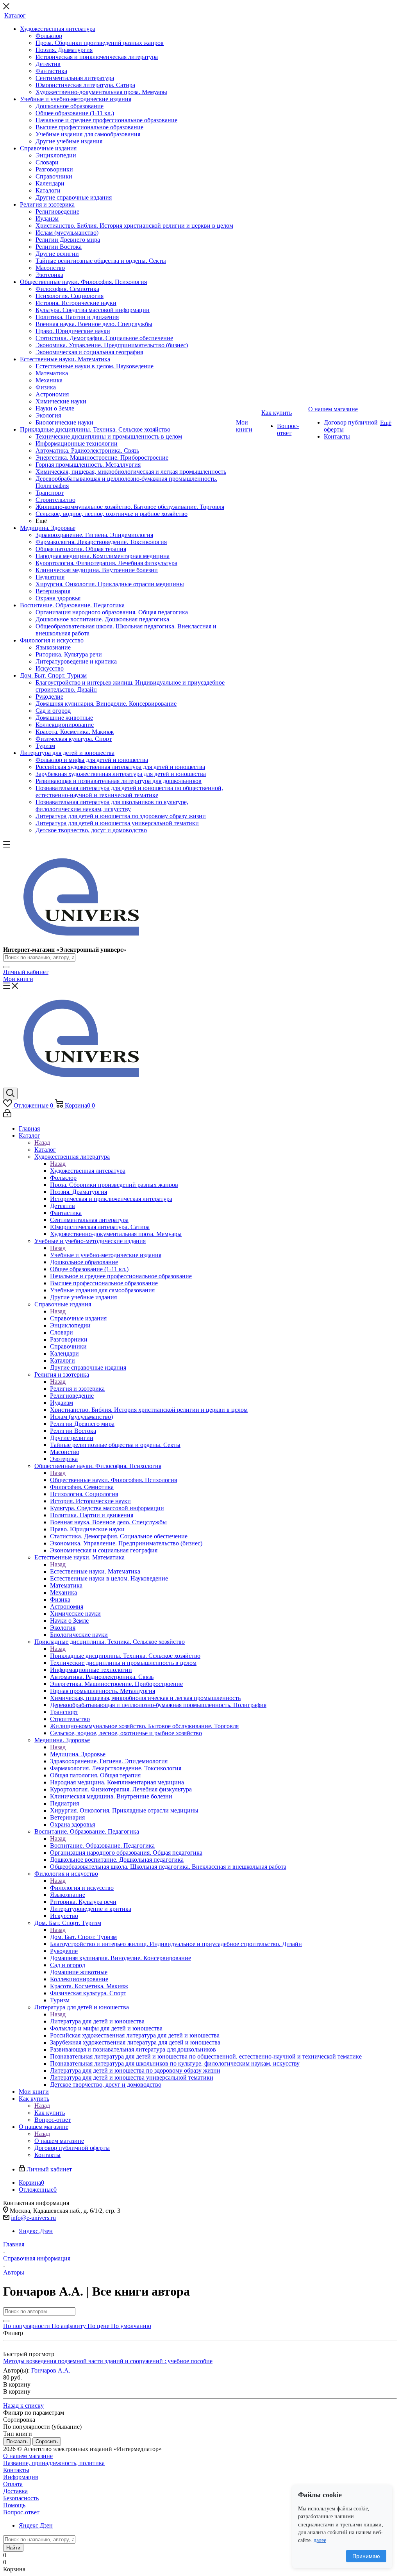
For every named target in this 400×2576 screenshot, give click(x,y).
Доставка (15, 2491)
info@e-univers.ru (33, 2218)
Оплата (13, 2484)
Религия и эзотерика (77, 1389)
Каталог (45, 1150)
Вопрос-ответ (21, 2512)
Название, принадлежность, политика (54, 2463)
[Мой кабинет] (7, 1115)
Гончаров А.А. (51, 2370)
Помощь (14, 2505)
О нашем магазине (59, 2141)
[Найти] (6, 967)
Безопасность (21, 2498)
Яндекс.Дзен (36, 2231)
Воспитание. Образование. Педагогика (102, 1845)
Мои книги (18, 979)
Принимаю (366, 2556)
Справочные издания (78, 1318)
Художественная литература (88, 1171)
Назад (42, 1143)
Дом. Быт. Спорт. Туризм (83, 1937)
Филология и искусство (82, 1888)
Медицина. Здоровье (78, 1754)
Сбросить (47, 2441)
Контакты (16, 2470)
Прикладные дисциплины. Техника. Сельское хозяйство (125, 1656)
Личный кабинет (26, 972)
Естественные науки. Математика (95, 1571)
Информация (21, 2477)
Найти (13, 2548)
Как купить (50, 2113)
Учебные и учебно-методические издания (106, 1255)
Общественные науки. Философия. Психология (113, 1480)
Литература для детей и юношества (97, 2021)
